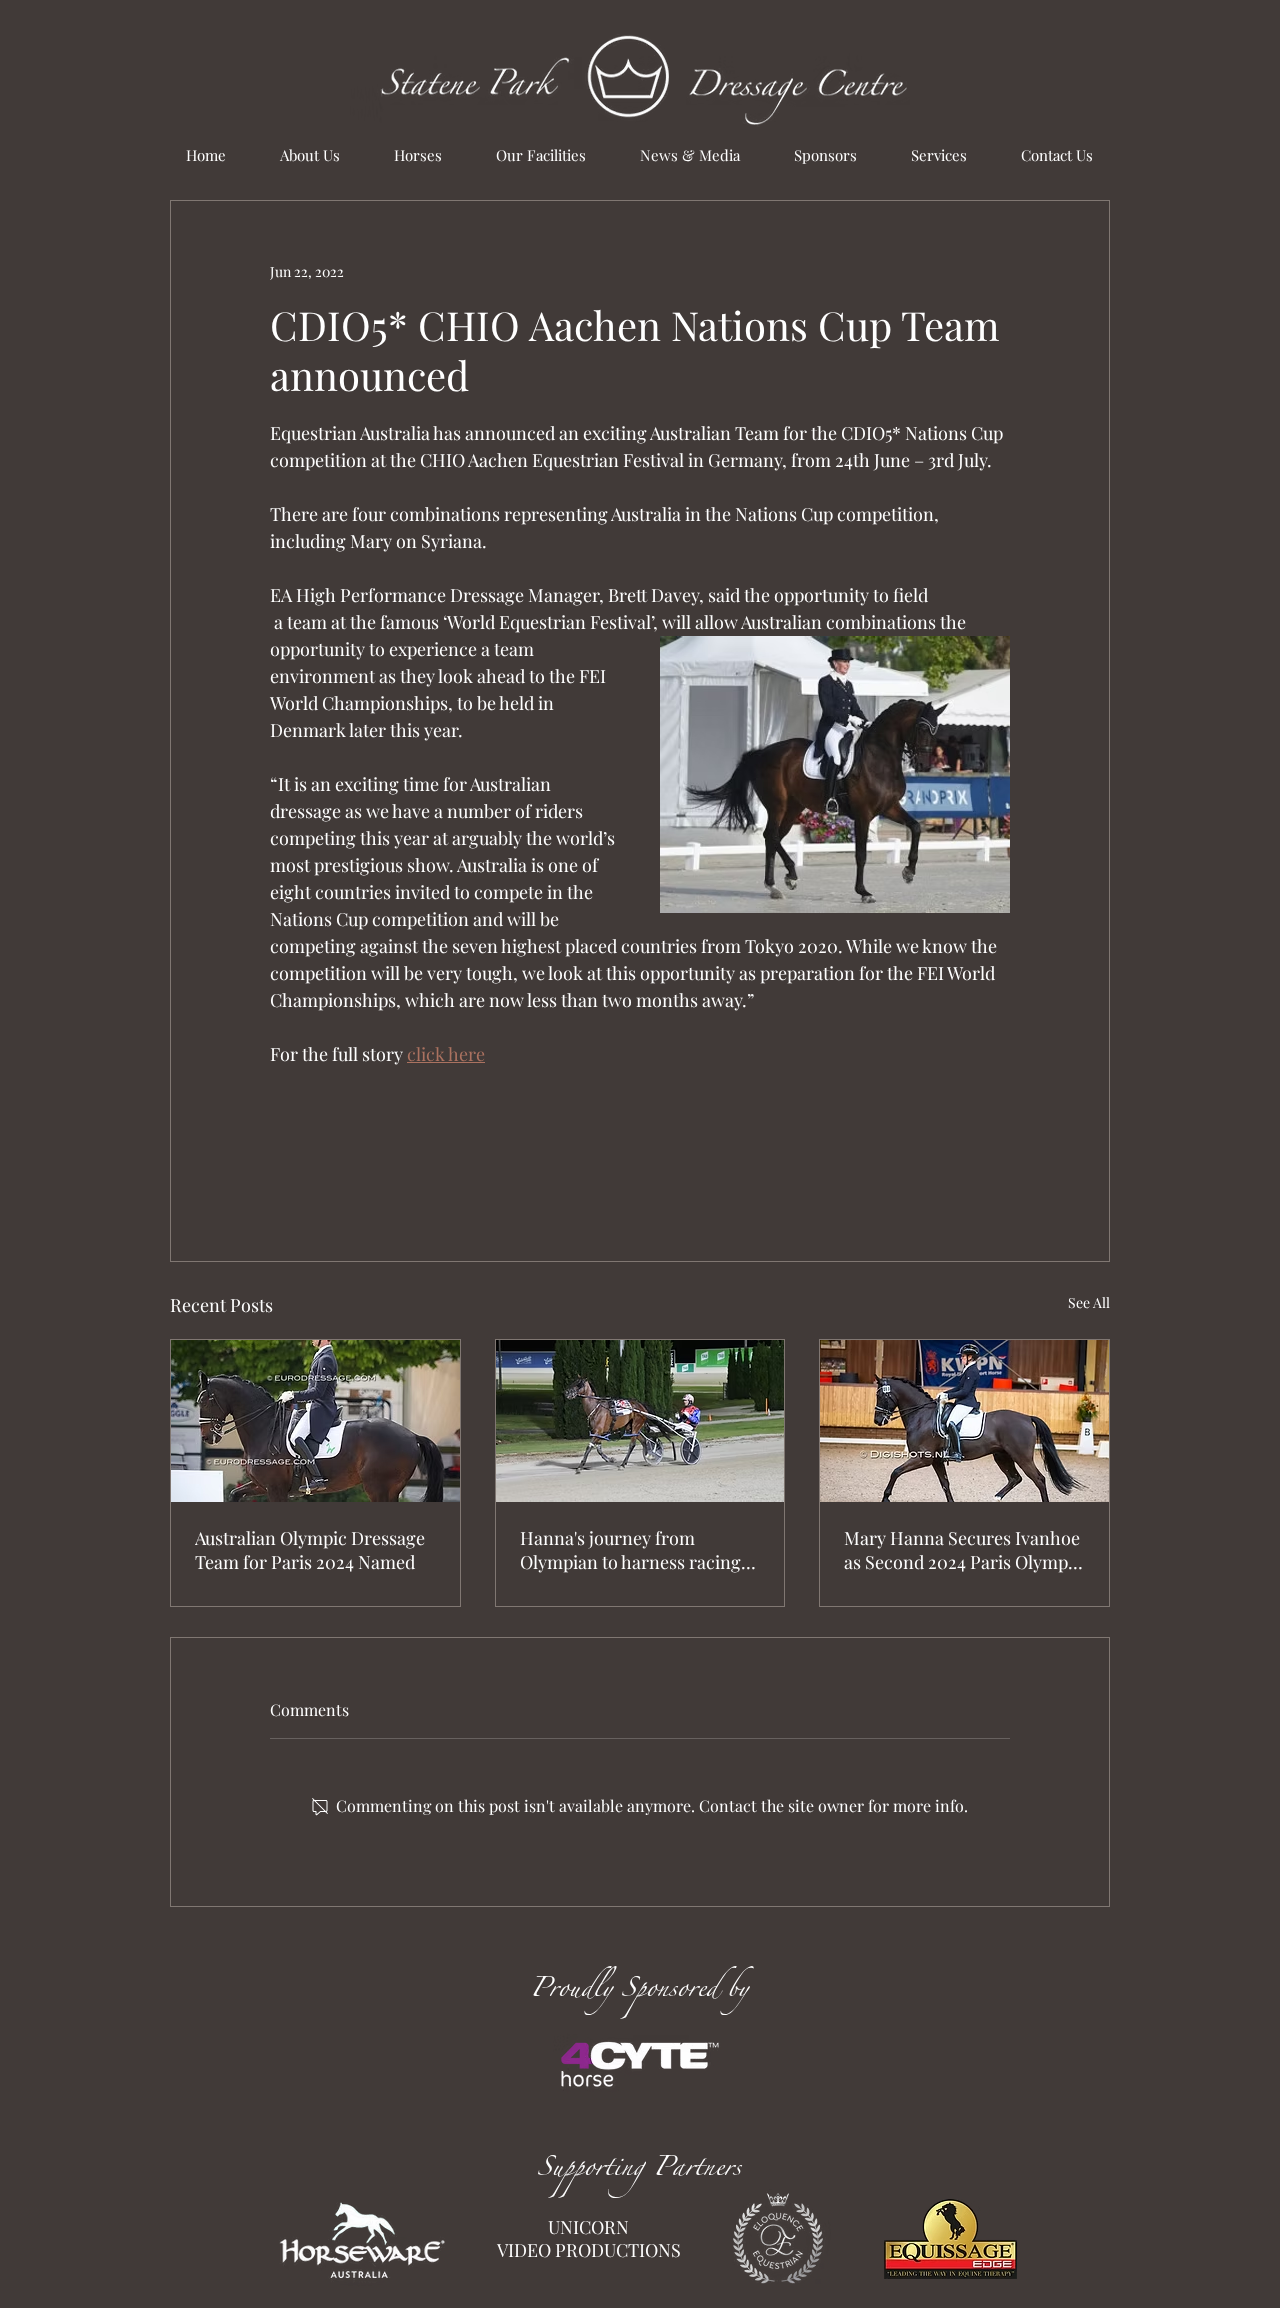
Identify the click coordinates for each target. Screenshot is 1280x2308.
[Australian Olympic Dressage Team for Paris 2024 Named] (315, 1421)
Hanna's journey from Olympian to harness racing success (630, 1550)
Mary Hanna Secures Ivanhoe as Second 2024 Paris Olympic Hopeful (963, 1550)
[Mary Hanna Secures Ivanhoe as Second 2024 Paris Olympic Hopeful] (964, 1421)
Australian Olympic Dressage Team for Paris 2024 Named (310, 1550)
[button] (418, 155)
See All (1089, 1302)
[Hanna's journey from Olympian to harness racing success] (640, 1421)
